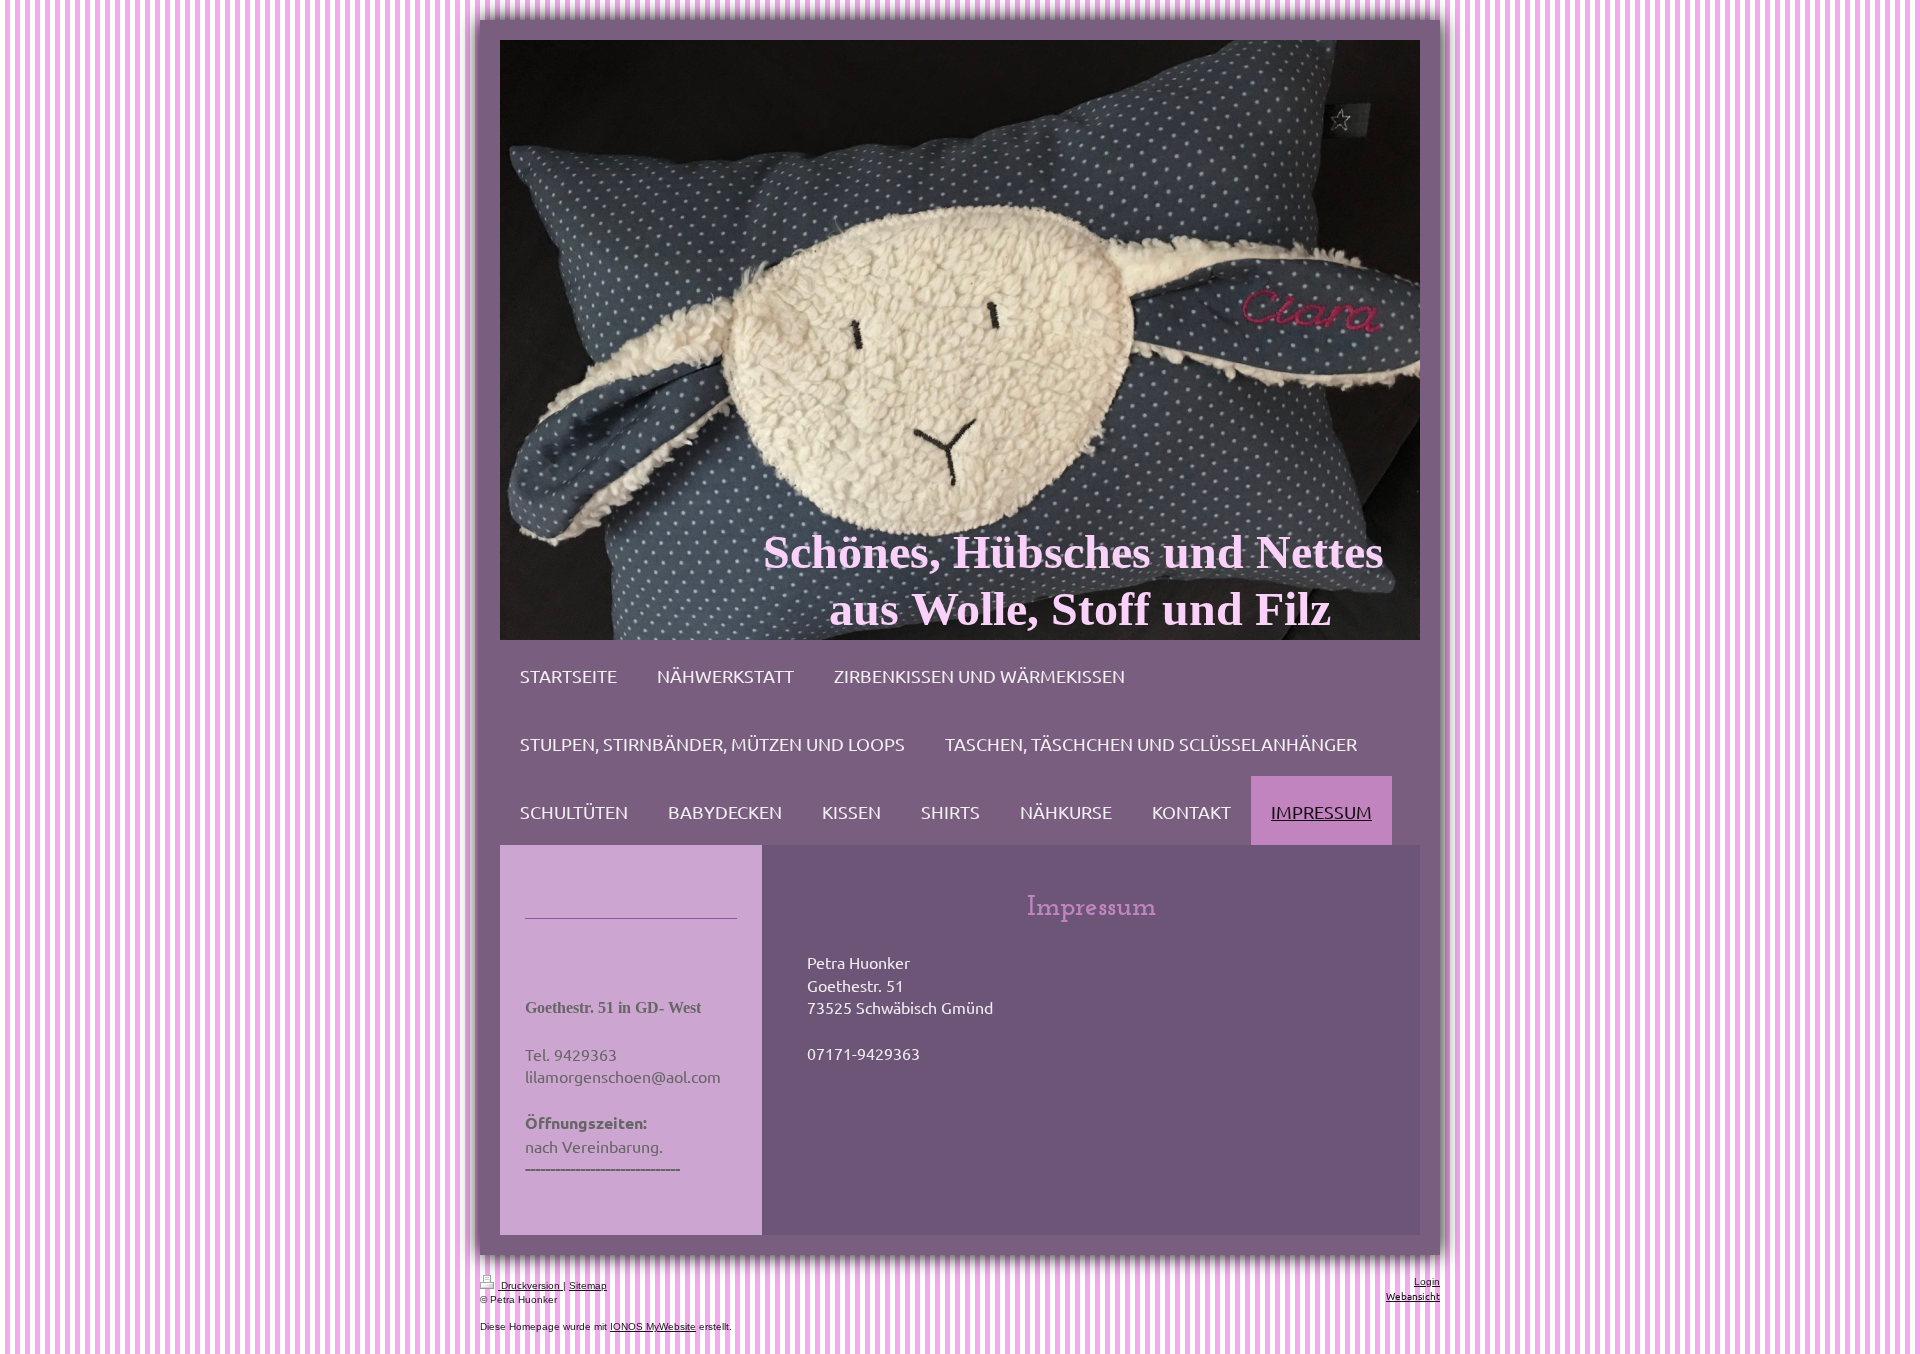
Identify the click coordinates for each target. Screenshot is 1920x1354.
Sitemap (588, 1285)
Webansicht (1413, 1295)
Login (1427, 1281)
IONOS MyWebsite (653, 1326)
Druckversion (530, 1285)
